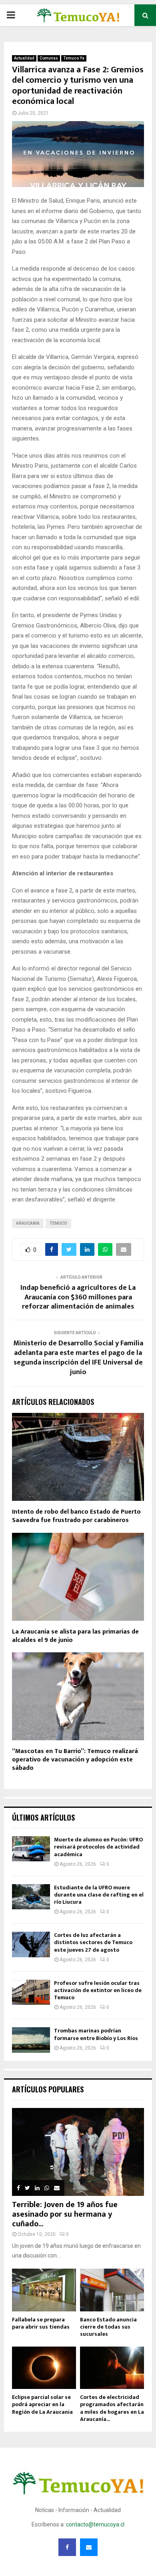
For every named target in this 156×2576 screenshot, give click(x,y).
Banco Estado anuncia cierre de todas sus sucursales (108, 2327)
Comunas (49, 58)
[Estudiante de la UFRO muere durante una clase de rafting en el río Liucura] (31, 1897)
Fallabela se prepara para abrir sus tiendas (41, 2323)
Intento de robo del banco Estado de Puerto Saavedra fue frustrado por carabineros (76, 1516)
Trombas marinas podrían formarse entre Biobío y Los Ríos (96, 2034)
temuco (58, 1223)
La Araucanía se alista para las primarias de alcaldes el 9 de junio (75, 1636)
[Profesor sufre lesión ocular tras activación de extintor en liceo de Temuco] (31, 1992)
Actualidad (24, 58)
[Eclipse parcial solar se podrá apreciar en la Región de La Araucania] (44, 2368)
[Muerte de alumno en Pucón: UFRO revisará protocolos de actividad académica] (31, 1849)
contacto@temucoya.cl (95, 2524)
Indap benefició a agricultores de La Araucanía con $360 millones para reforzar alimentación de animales (78, 1297)
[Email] (89, 2547)
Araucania (28, 1223)
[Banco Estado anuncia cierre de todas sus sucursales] (112, 2290)
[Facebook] (67, 2547)
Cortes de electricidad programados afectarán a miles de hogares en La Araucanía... (112, 2408)
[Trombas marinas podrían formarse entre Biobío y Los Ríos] (31, 2040)
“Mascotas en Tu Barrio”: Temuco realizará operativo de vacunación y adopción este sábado (75, 1760)
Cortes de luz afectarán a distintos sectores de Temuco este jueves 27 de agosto (93, 1942)
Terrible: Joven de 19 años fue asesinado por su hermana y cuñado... (65, 2214)
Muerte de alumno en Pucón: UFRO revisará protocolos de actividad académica (98, 1847)
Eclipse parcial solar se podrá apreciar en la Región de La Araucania (42, 2404)
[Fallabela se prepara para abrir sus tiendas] (44, 2290)
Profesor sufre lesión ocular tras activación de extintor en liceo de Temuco (98, 1990)
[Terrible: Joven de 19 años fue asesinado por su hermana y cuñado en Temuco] (78, 2152)
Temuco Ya (74, 58)
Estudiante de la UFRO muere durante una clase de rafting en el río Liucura (99, 1895)
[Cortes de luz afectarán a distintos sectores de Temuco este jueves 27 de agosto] (31, 1944)
